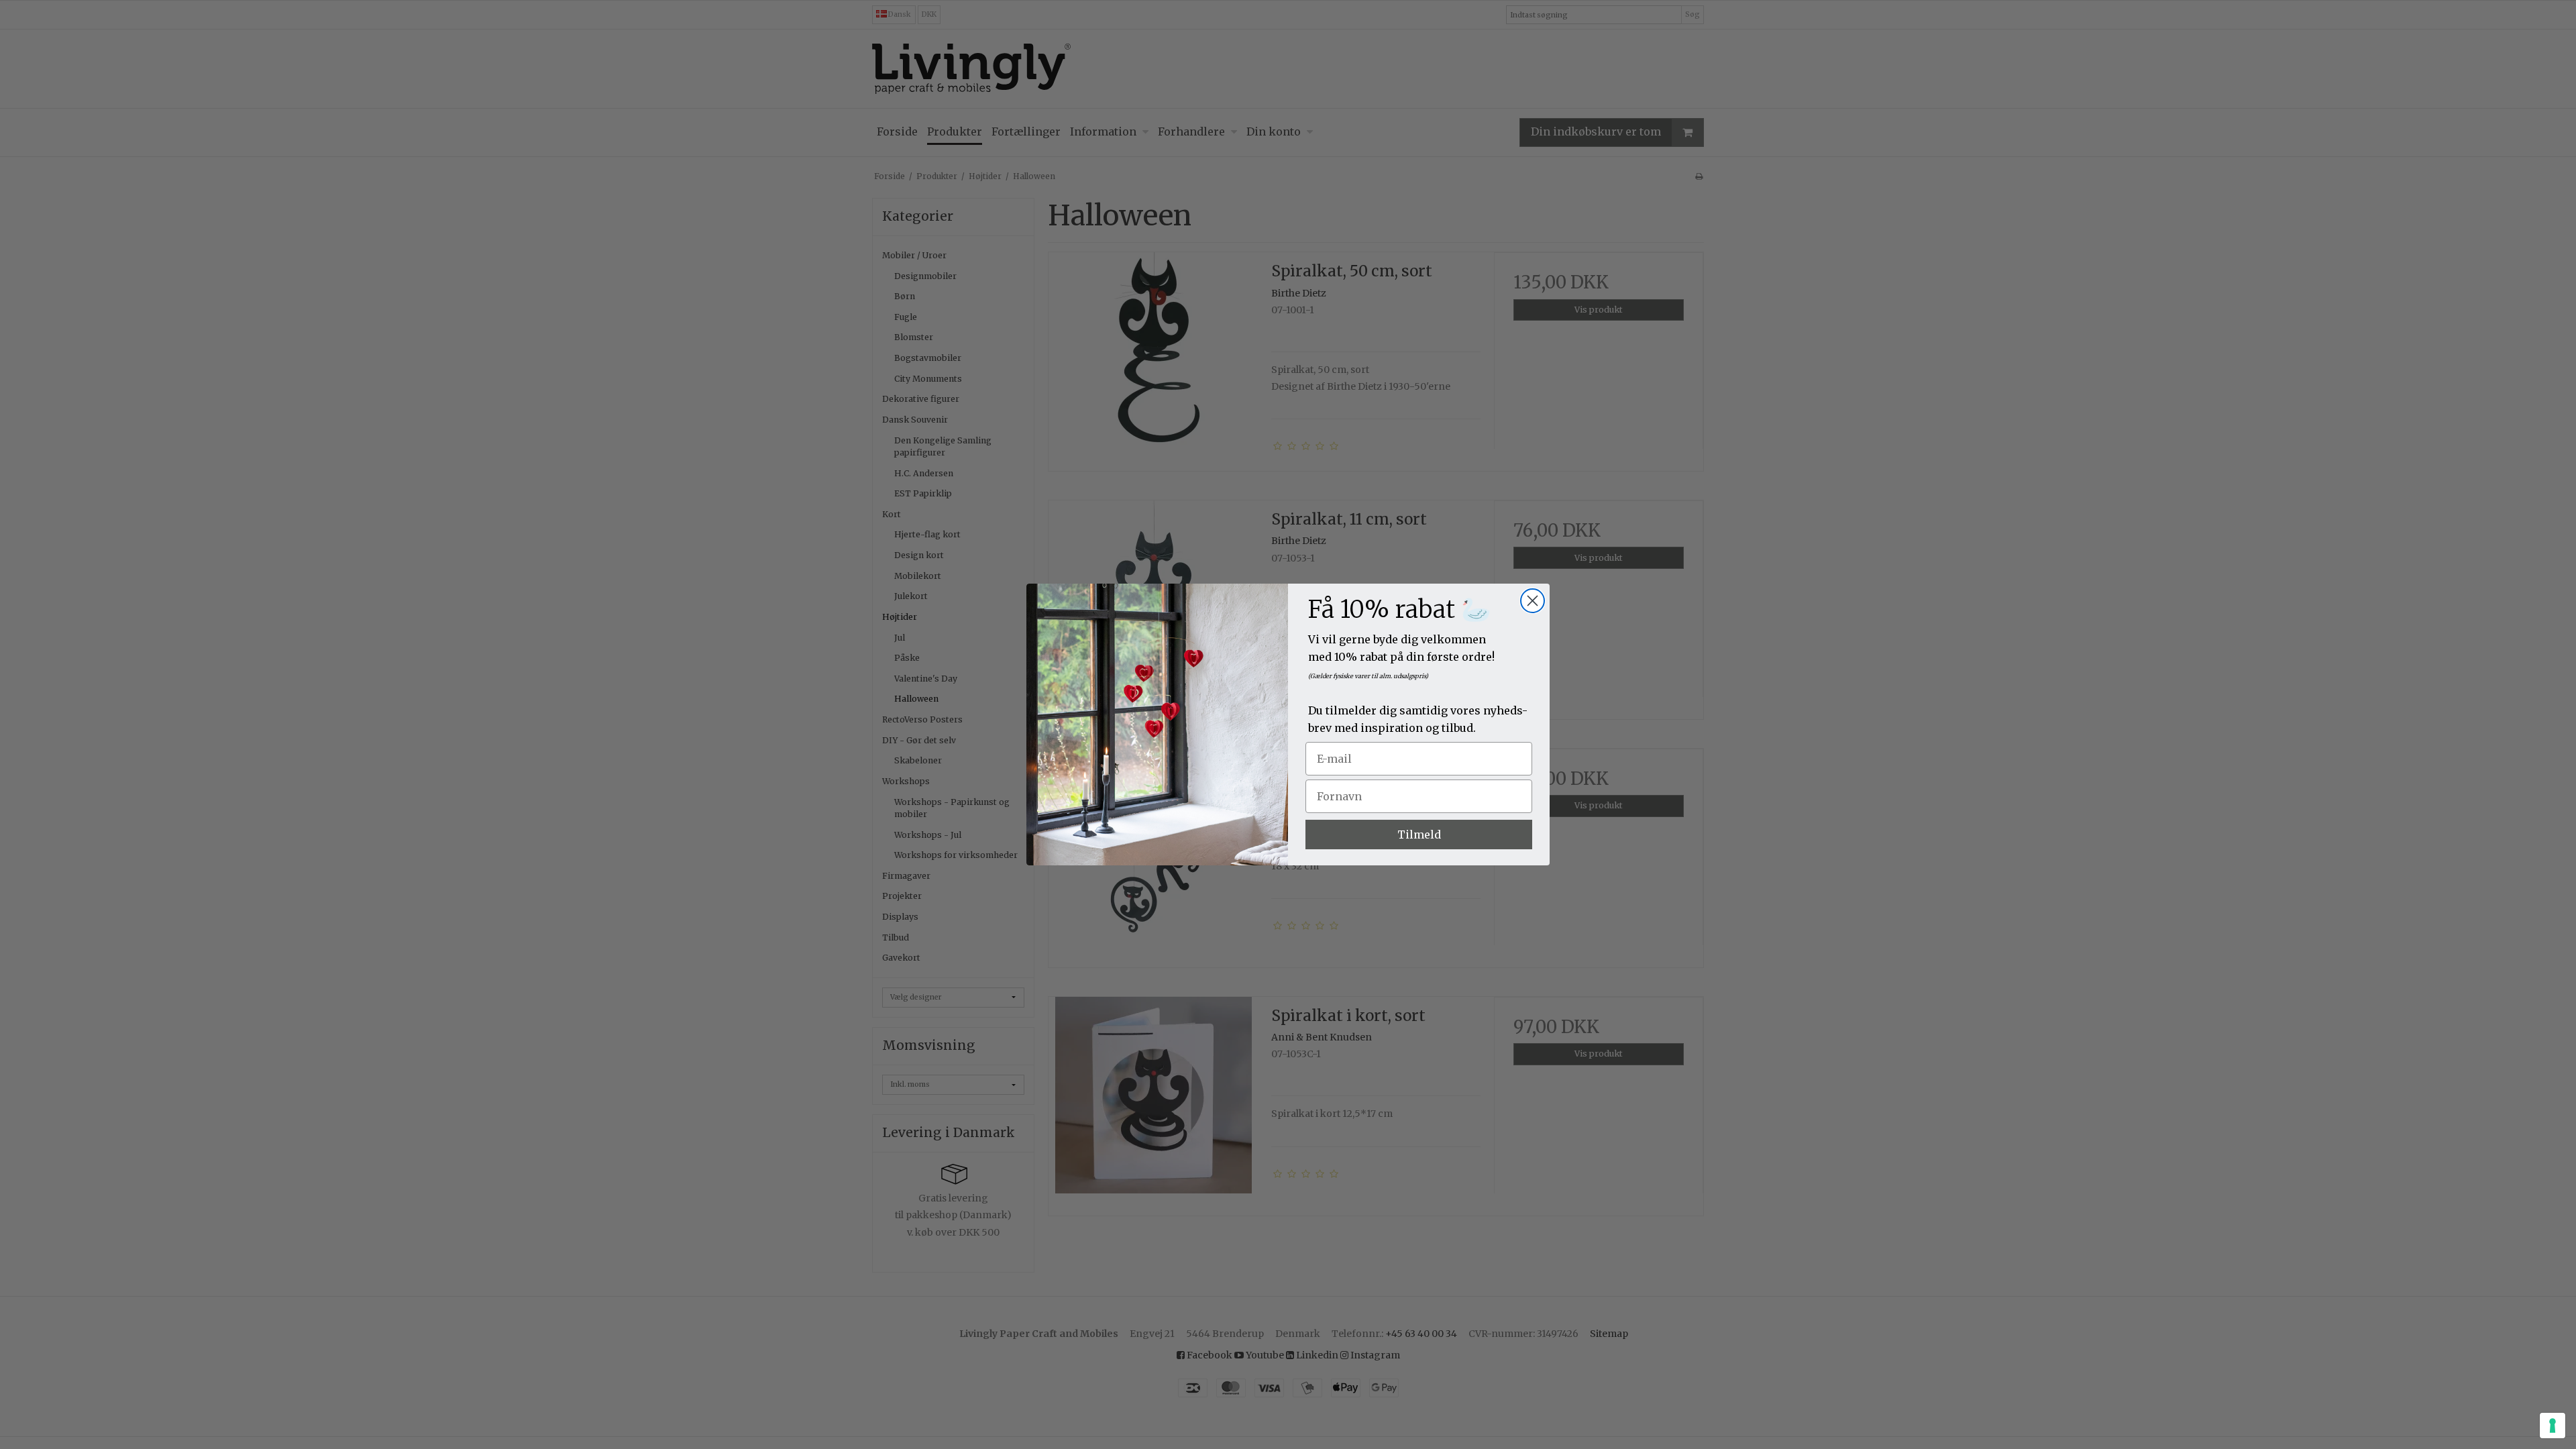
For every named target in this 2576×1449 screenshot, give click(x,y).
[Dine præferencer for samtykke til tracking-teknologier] (2553, 1426)
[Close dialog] (1533, 601)
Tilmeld (1419, 835)
